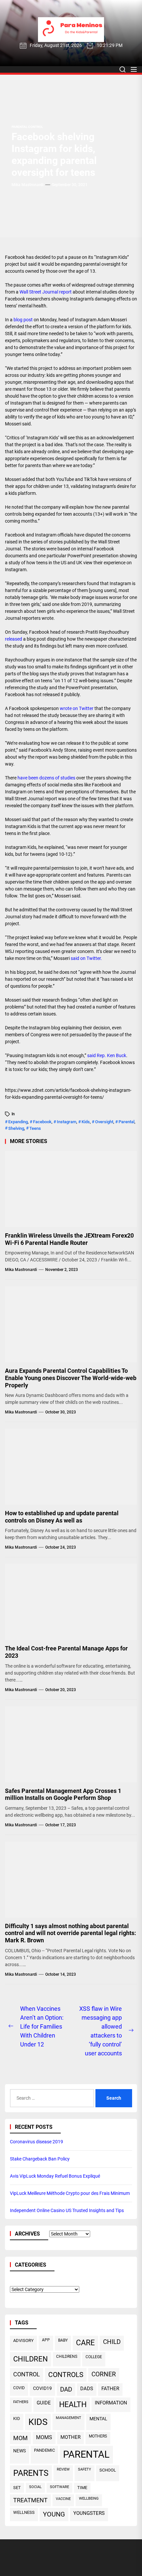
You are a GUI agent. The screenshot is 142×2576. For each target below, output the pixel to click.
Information (111, 2403)
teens (35, 1128)
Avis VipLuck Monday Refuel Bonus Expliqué (55, 2176)
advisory (23, 2340)
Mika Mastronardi (28, 185)
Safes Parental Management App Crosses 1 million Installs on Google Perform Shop (63, 1794)
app (46, 2340)
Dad (66, 2390)
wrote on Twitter (77, 708)
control (27, 2374)
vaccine (63, 2499)
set (17, 2488)
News (19, 2451)
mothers (98, 2436)
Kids (86, 1122)
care (85, 2343)
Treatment (30, 2500)
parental (126, 1122)
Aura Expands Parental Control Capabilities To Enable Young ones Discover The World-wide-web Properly (71, 1378)
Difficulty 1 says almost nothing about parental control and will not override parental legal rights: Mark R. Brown (71, 1933)
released (14, 639)
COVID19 (42, 2388)
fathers (21, 2402)
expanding (18, 1122)
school (108, 2470)
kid (17, 2418)
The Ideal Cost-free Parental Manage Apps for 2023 (66, 1652)
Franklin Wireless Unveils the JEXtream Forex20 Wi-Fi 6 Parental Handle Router (69, 1239)
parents (31, 2473)
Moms (44, 2437)
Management (69, 2418)
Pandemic (44, 2450)
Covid (19, 2388)
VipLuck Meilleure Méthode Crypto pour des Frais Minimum (70, 2193)
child (112, 2342)
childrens (67, 2357)
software (59, 2487)
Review (63, 2469)
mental (98, 2419)
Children (31, 2359)
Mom (20, 2438)
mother (71, 2437)
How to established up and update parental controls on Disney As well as (62, 1517)
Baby (63, 2340)
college (94, 2357)
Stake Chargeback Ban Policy (40, 2159)
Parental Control (27, 127)
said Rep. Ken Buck (107, 1055)
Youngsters (89, 2513)
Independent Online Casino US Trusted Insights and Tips (67, 2210)
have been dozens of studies (46, 778)
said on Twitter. (86, 958)
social (35, 2487)
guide (44, 2403)
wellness (24, 2512)
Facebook (42, 1122)
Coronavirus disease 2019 (36, 2142)
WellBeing (89, 2498)
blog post (23, 320)
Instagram (67, 1122)
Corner (104, 2374)
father (110, 2389)
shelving (16, 1128)
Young (54, 2514)
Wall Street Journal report (46, 292)
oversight (104, 1122)
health (73, 2405)
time (82, 2488)
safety (85, 2469)
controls (66, 2375)
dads (87, 2389)
